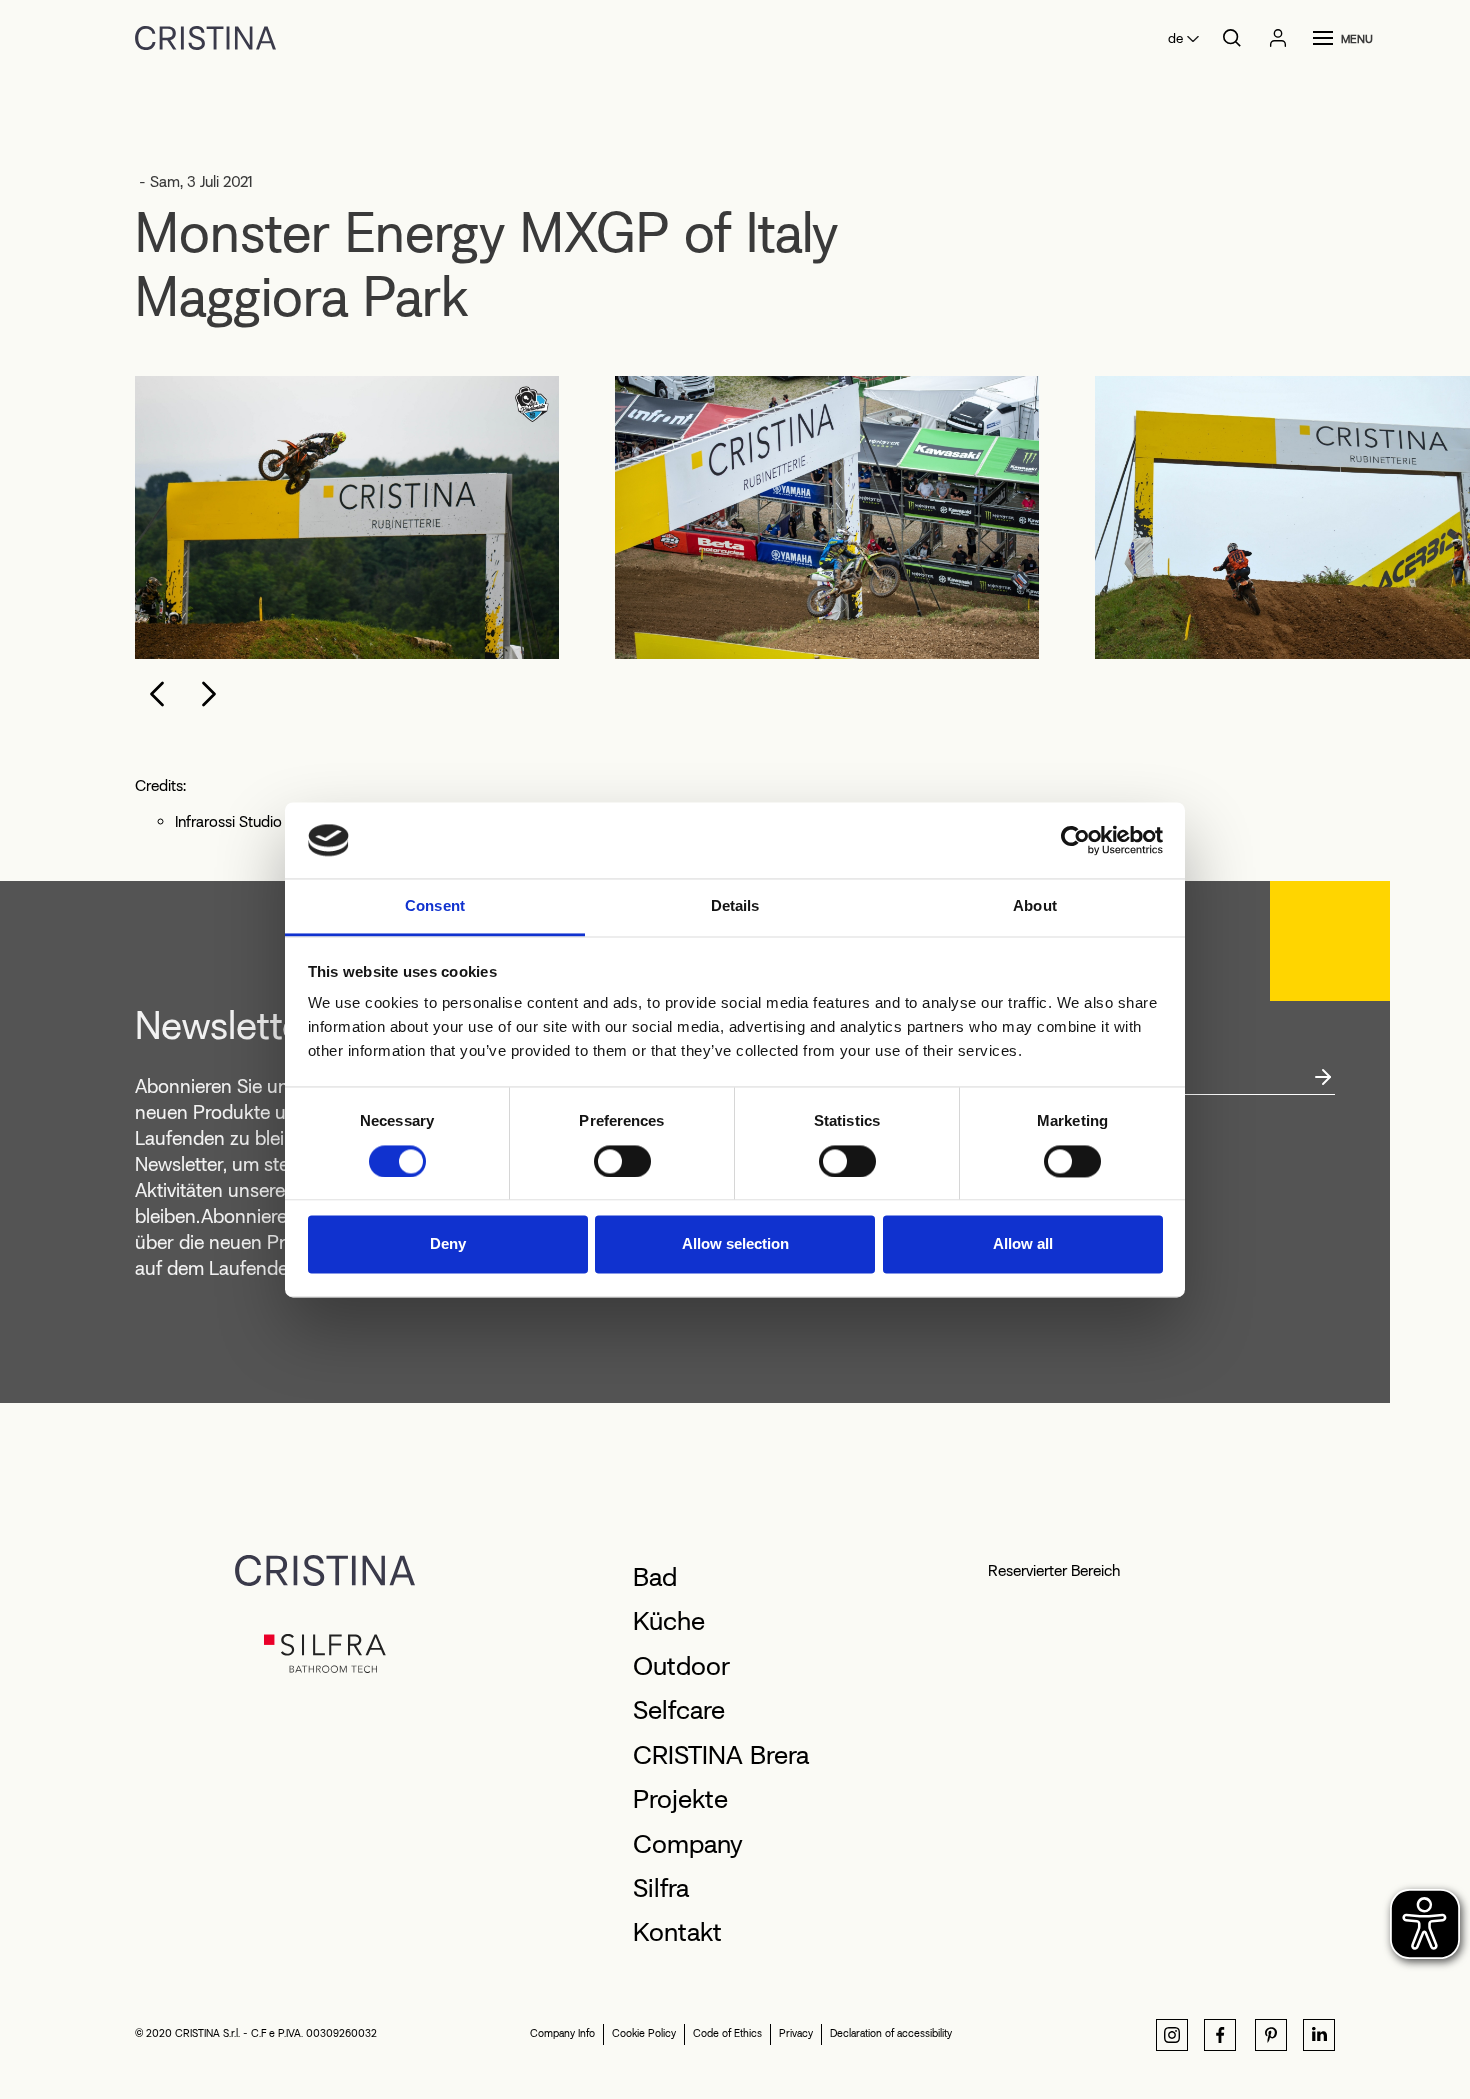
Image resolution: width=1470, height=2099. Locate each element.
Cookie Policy (644, 2033)
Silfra (661, 1888)
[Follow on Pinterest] (1271, 2035)
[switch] (622, 1161)
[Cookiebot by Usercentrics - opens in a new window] (1075, 840)
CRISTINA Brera (721, 1755)
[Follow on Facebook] (1220, 2035)
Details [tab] (735, 906)
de (1175, 38)
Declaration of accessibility (891, 2033)
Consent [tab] (435, 906)
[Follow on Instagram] (1172, 2035)
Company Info (562, 2033)
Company (688, 1844)
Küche (669, 1621)
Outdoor (681, 1666)
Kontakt (677, 1932)
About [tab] (1035, 906)
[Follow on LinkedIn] (1319, 2035)
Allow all (1023, 1244)
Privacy (796, 2033)
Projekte (680, 1799)
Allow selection (735, 1244)
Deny (448, 1244)
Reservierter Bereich (1054, 1570)
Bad (655, 1577)
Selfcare (679, 1710)
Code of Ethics (727, 2033)
